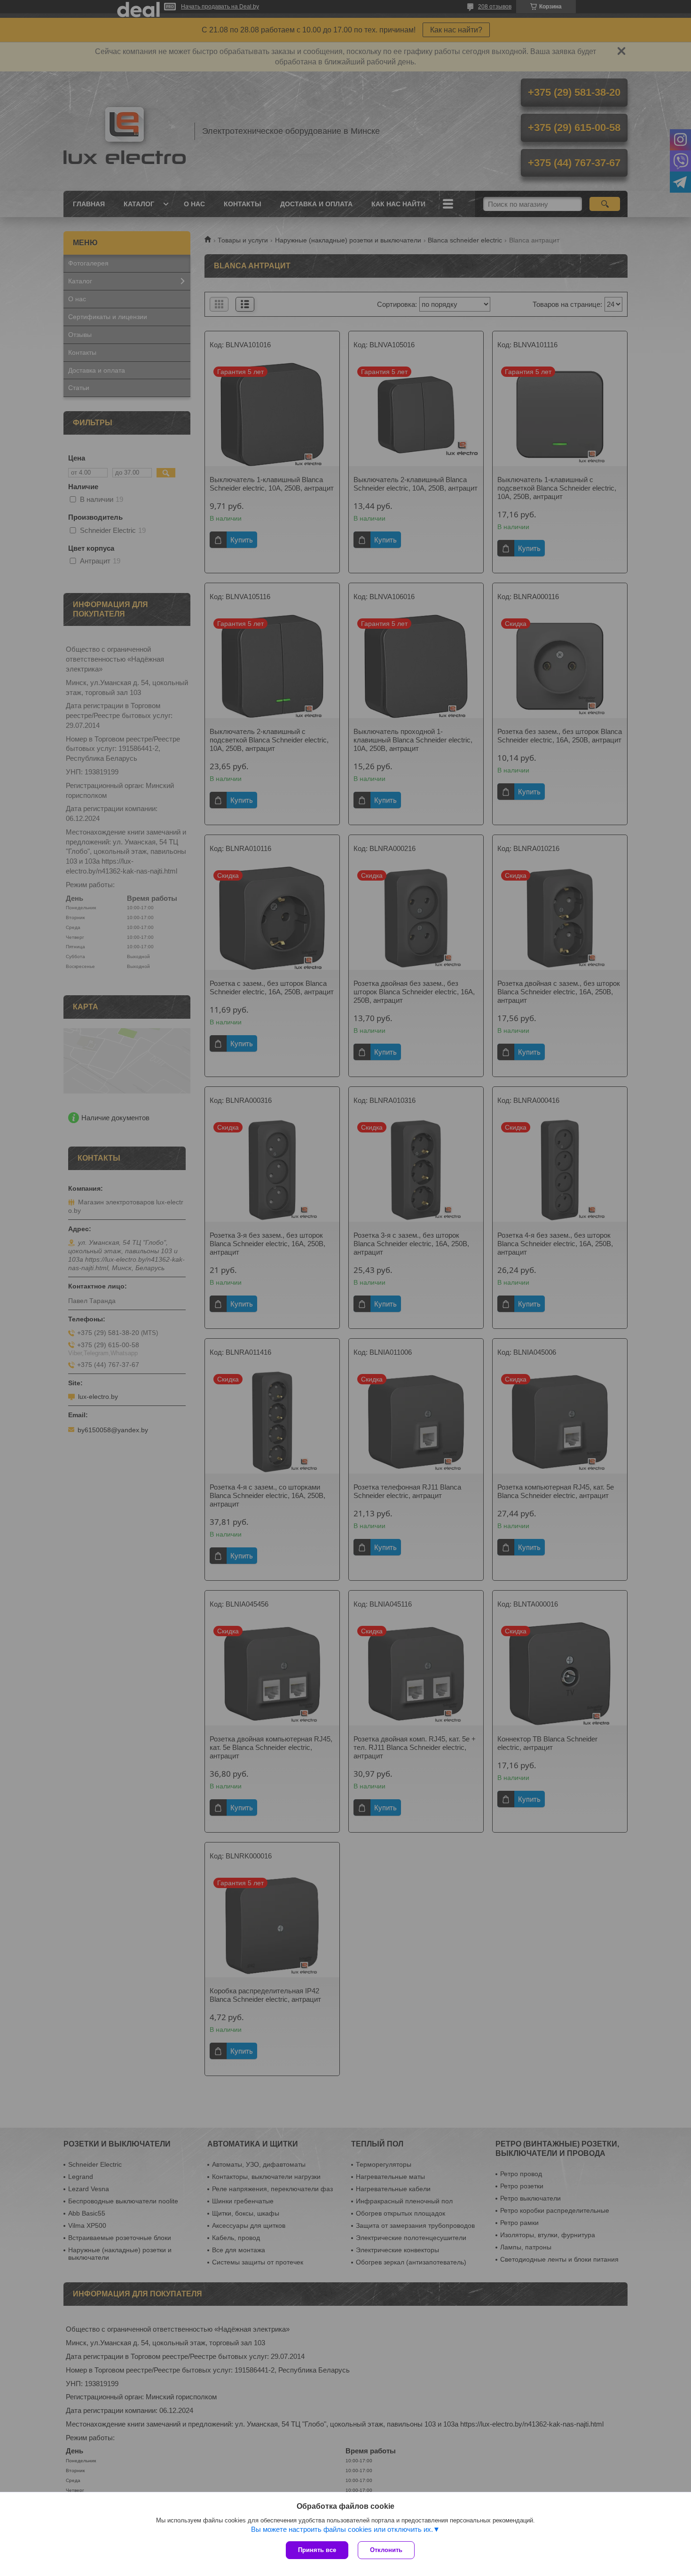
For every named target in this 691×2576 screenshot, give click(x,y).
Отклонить (386, 2550)
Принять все (317, 2550)
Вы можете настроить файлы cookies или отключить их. (342, 2529)
